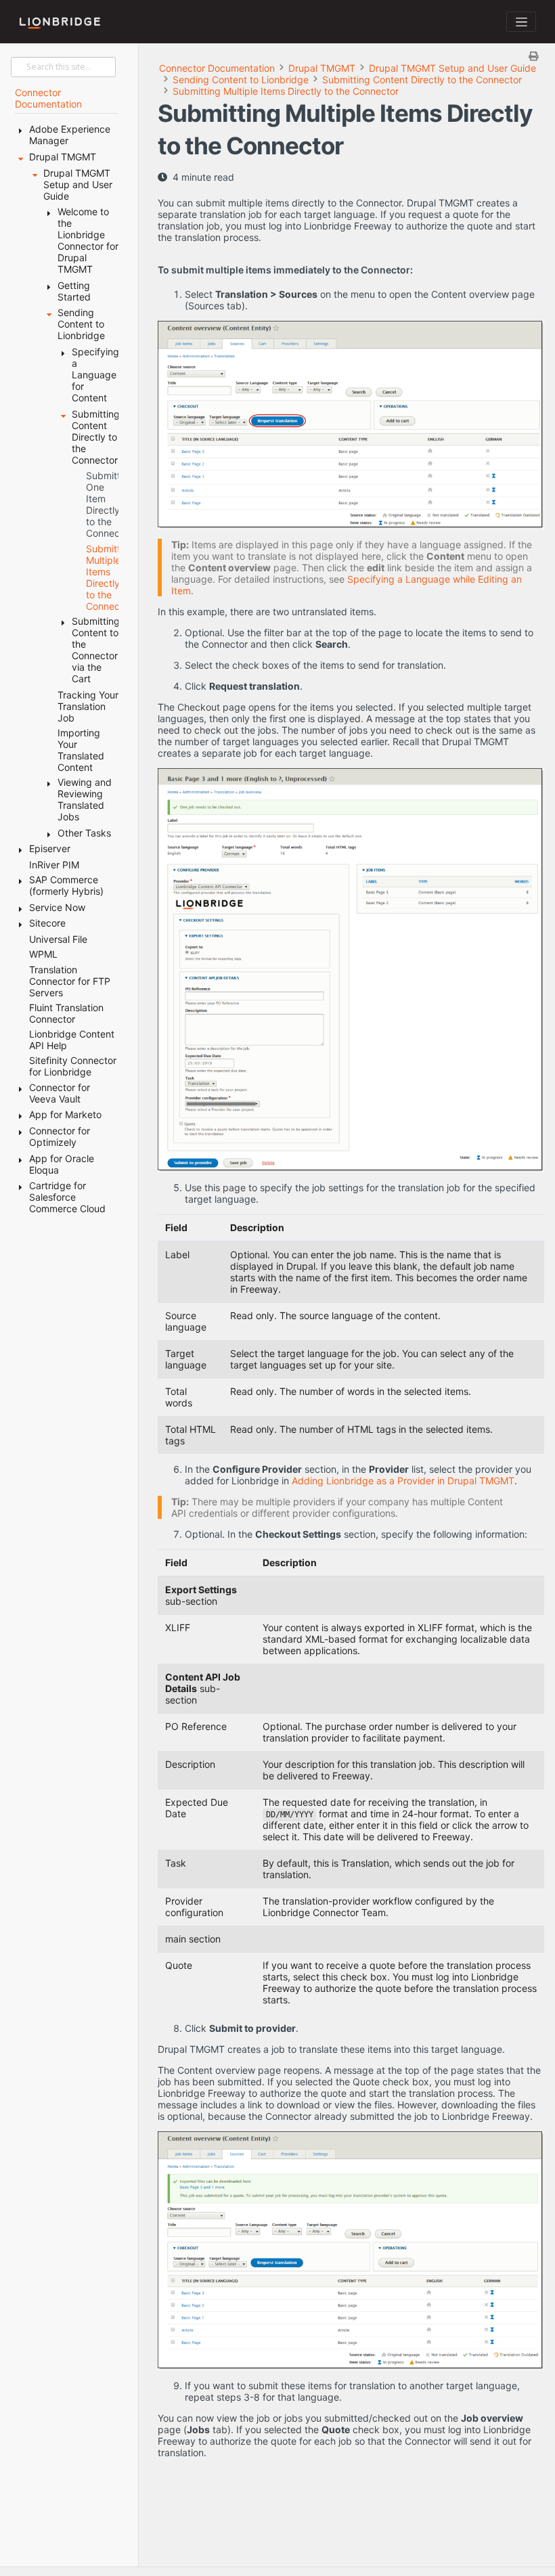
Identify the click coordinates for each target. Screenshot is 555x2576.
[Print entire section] (353, 56)
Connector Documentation (217, 68)
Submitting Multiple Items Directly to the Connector (286, 91)
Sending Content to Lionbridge (241, 80)
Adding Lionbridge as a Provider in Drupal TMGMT (403, 1481)
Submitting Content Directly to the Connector (422, 80)
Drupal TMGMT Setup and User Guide (452, 68)
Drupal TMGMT (322, 68)
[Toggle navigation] (521, 22)
